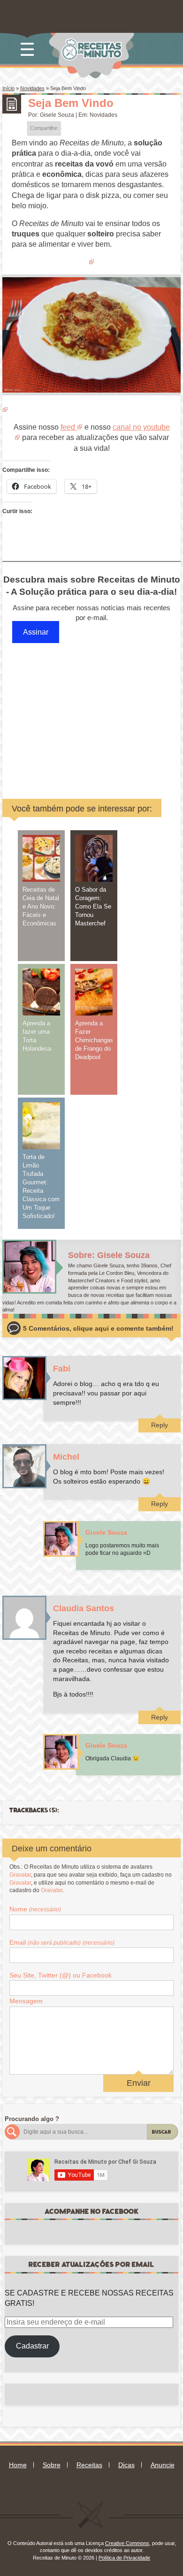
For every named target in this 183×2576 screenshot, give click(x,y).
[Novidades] (12, 104)
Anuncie (163, 2465)
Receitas (89, 2465)
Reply (160, 1425)
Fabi (62, 1369)
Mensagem (26, 2001)
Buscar (162, 2132)
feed (68, 427)
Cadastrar (32, 2346)
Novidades (32, 88)
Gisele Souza (57, 115)
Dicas (126, 2465)
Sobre (52, 2465)
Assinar (36, 632)
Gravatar (20, 1875)
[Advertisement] (96, 712)
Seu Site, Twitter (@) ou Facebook (61, 1975)
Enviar (139, 2083)
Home (18, 2465)
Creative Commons (127, 2543)
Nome (35, 1909)
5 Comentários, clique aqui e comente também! (98, 1329)
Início (8, 88)
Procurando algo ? (32, 2119)
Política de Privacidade (124, 2558)
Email (62, 1942)
